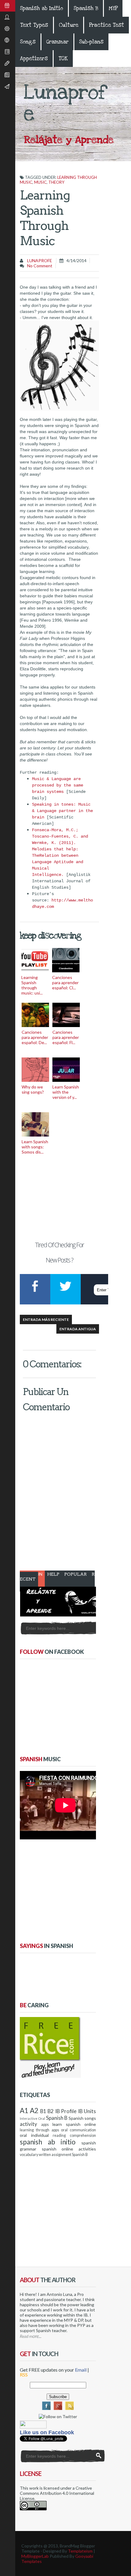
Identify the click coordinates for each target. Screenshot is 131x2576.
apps (45, 2125)
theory (56, 182)
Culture (69, 25)
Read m (26, 2336)
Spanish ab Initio (42, 8)
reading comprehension (74, 2135)
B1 (43, 2111)
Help (53, 1574)
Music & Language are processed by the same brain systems (58, 785)
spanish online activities (69, 2149)
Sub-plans (91, 42)
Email (81, 2370)
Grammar (57, 42)
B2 (51, 2111)
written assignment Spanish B (63, 2155)
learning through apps (39, 2130)
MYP (113, 8)
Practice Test (106, 25)
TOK (63, 59)
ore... (37, 2336)
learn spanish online (74, 2124)
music (40, 182)
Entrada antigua (78, 1329)
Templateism (80, 2551)
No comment (40, 266)
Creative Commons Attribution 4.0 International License (57, 2493)
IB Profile (66, 2111)
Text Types (34, 25)
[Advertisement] (59, 1194)
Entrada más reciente (46, 1319)
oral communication (78, 2130)
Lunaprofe (39, 260)
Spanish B (86, 8)
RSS (24, 2375)
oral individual (34, 2135)
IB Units (87, 2111)
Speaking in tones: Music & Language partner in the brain (62, 811)
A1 (24, 2111)
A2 (34, 2111)
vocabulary (29, 2155)
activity (28, 2124)
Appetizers (34, 59)
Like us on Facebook (47, 2432)
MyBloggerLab (35, 2556)
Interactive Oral (32, 2118)
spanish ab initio (48, 2142)
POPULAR (76, 1574)
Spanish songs (82, 2118)
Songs (28, 42)
